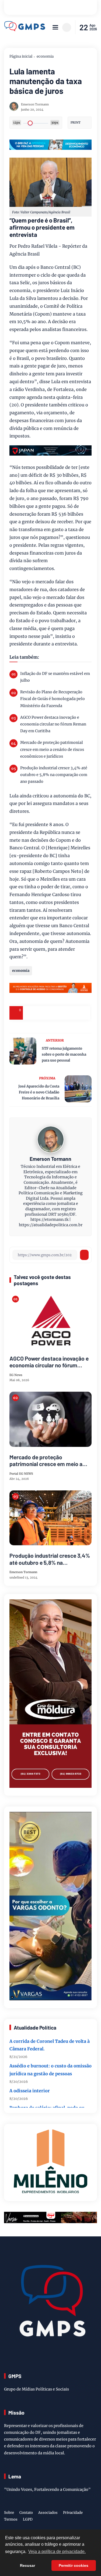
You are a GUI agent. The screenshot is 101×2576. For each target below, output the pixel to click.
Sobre (9, 2513)
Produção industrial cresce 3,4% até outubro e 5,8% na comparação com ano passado (54, 775)
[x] (43, 1013)
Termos (11, 2519)
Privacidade (73, 2513)
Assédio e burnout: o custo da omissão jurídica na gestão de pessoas (50, 2058)
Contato (26, 2513)
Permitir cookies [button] (74, 2565)
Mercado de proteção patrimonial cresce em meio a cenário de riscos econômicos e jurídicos (52, 749)
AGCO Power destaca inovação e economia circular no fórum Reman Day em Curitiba (53, 724)
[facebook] (30, 1013)
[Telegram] (57, 1013)
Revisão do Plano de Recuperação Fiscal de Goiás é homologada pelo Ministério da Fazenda (53, 699)
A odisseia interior (30, 2079)
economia (45, 56)
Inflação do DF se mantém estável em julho (55, 677)
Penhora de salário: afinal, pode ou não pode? (47, 2100)
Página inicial (21, 56)
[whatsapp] (70, 1013)
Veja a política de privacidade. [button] (57, 2552)
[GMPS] (25, 30)
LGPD (28, 2519)
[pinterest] (83, 1013)
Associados (48, 2513)
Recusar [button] (27, 2565)
